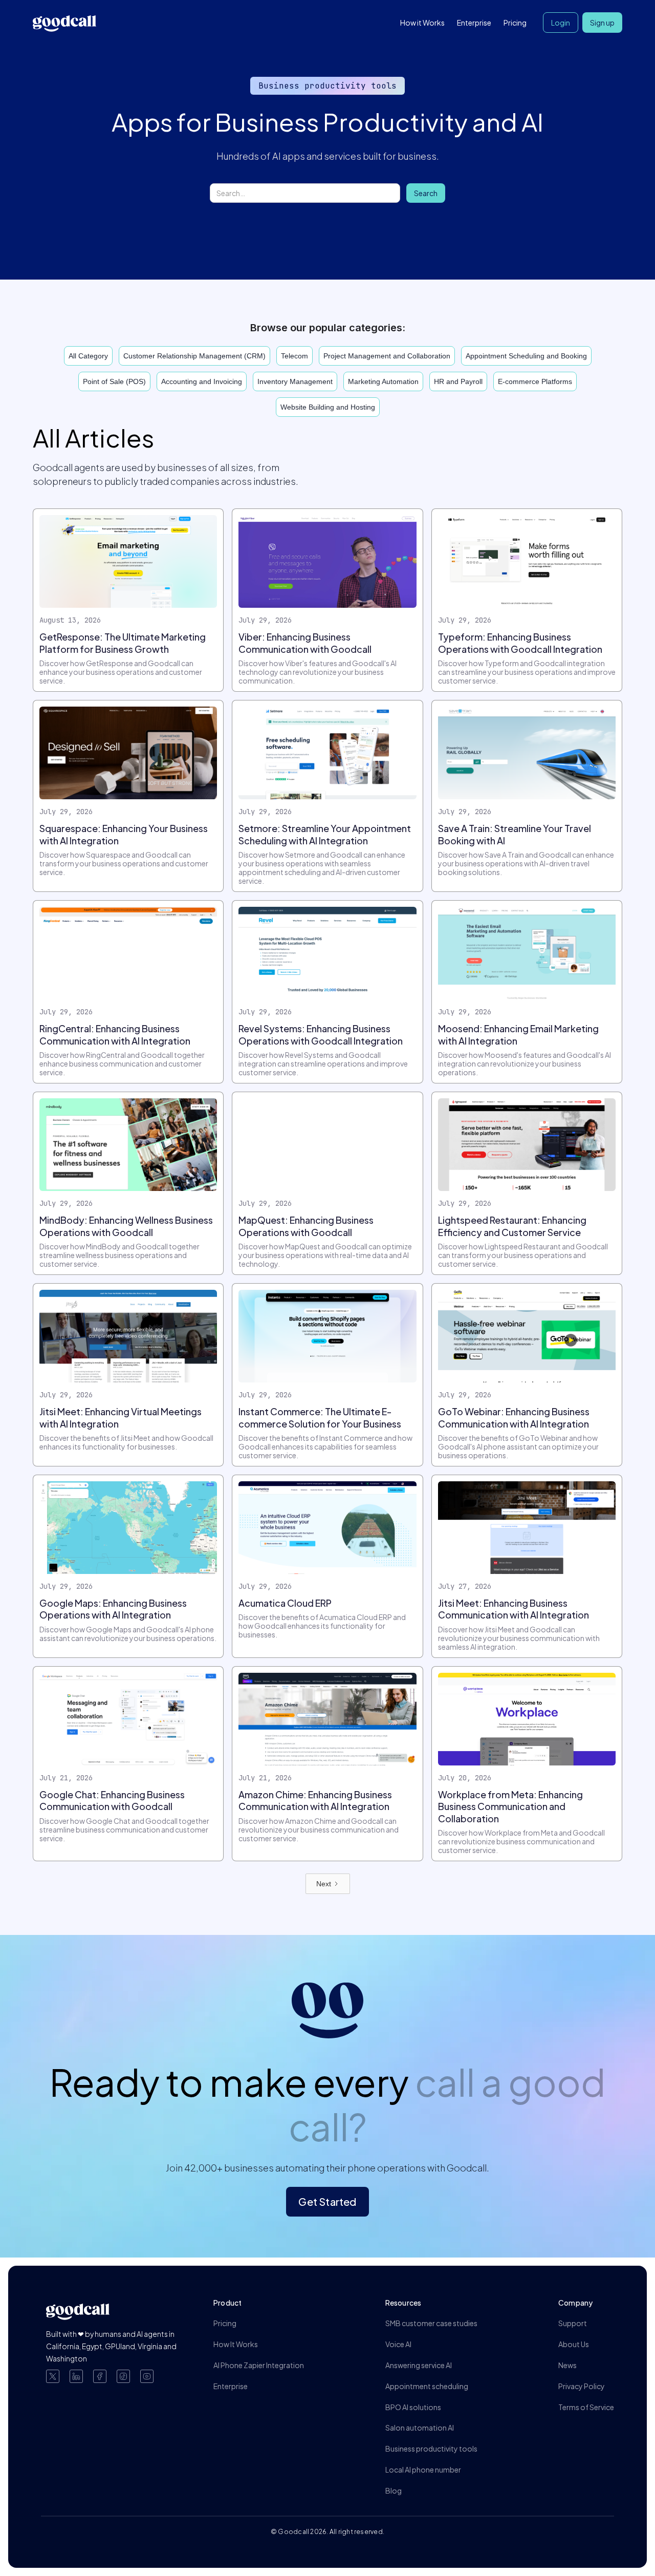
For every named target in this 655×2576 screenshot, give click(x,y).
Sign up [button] (602, 23)
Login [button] (561, 23)
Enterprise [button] (474, 23)
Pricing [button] (515, 23)
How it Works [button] (422, 23)
